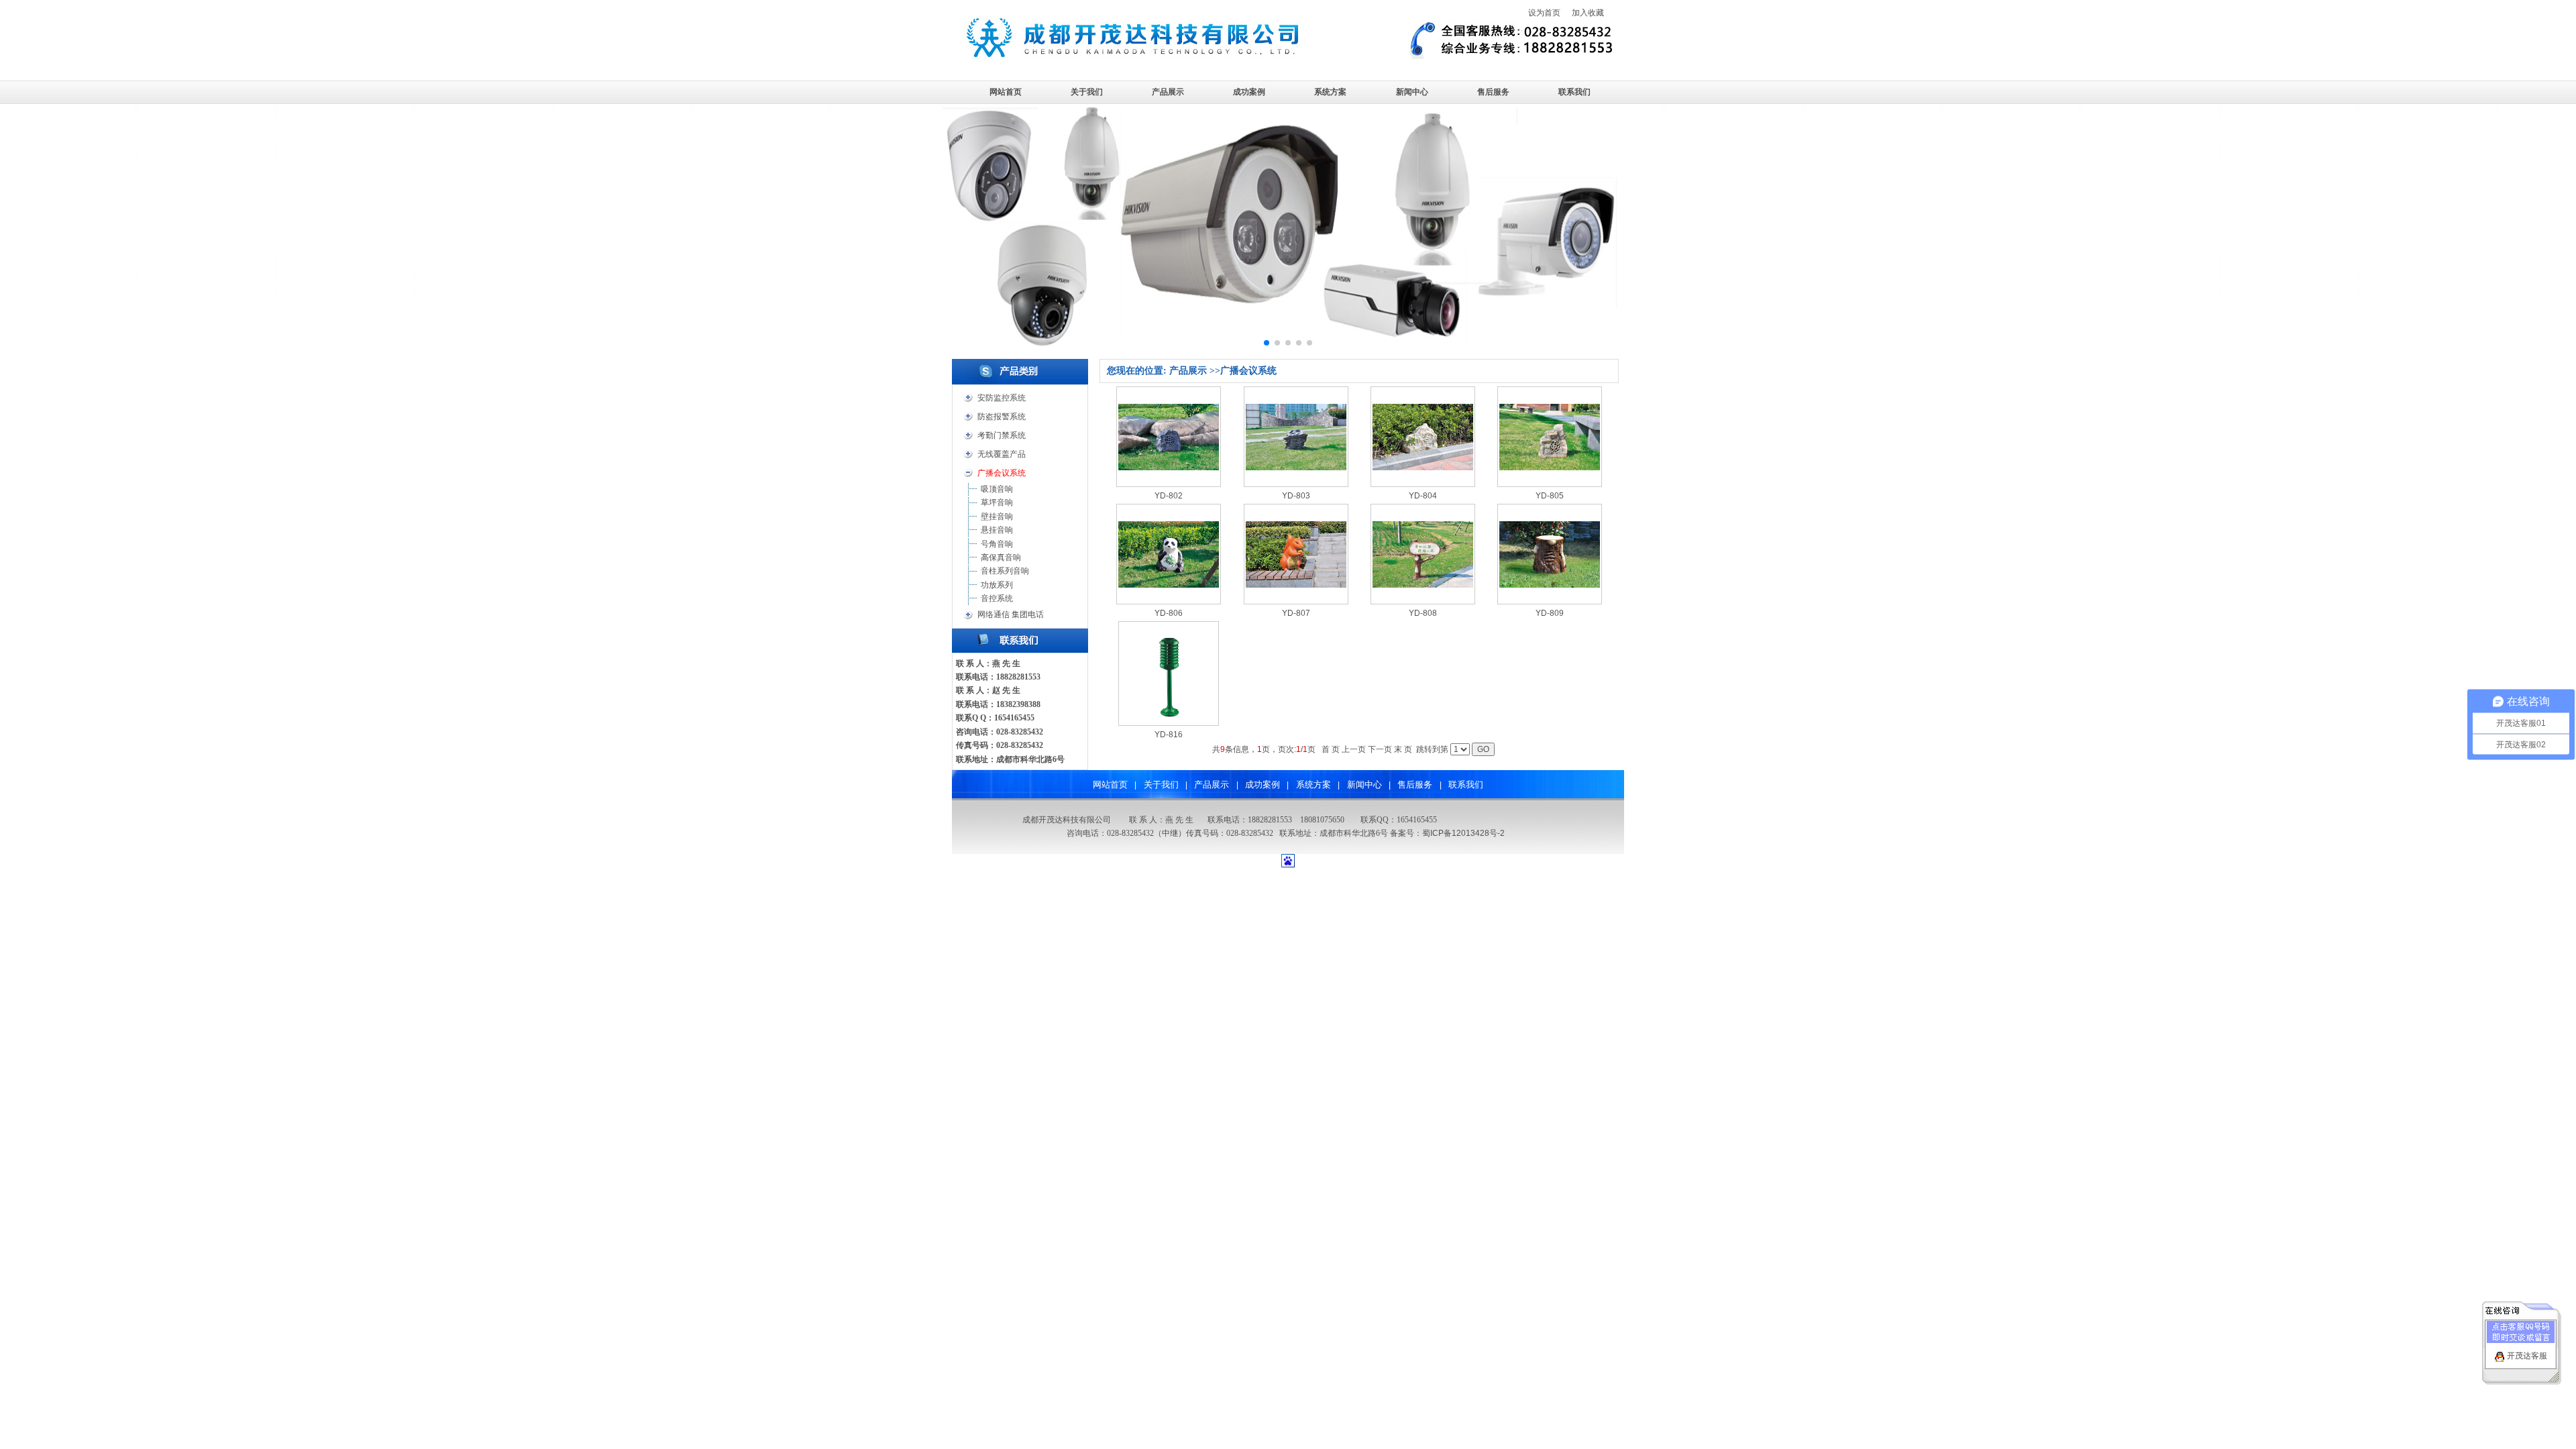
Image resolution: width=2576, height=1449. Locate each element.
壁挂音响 (997, 517)
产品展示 (1168, 92)
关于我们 (1087, 92)
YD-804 (1423, 496)
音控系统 (997, 598)
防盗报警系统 (1002, 417)
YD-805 (1550, 496)
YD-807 (1296, 613)
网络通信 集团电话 (1011, 614)
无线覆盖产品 (1002, 454)
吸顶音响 (997, 489)
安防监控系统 (1002, 398)
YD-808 (1423, 613)
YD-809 (1550, 613)
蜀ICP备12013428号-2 (1463, 833)
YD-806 (1169, 613)
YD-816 (1169, 735)
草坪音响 (997, 502)
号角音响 (997, 544)
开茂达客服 (2527, 1356)
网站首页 (1006, 92)
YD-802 (1169, 496)
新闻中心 (1412, 92)
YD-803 (1296, 496)
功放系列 (997, 585)
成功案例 (1249, 92)
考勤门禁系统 (1002, 435)
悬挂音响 (997, 530)
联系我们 (1574, 92)
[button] (1267, 343)
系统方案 (1330, 92)
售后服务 (1493, 92)
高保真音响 (1001, 557)
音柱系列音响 (1005, 571)
